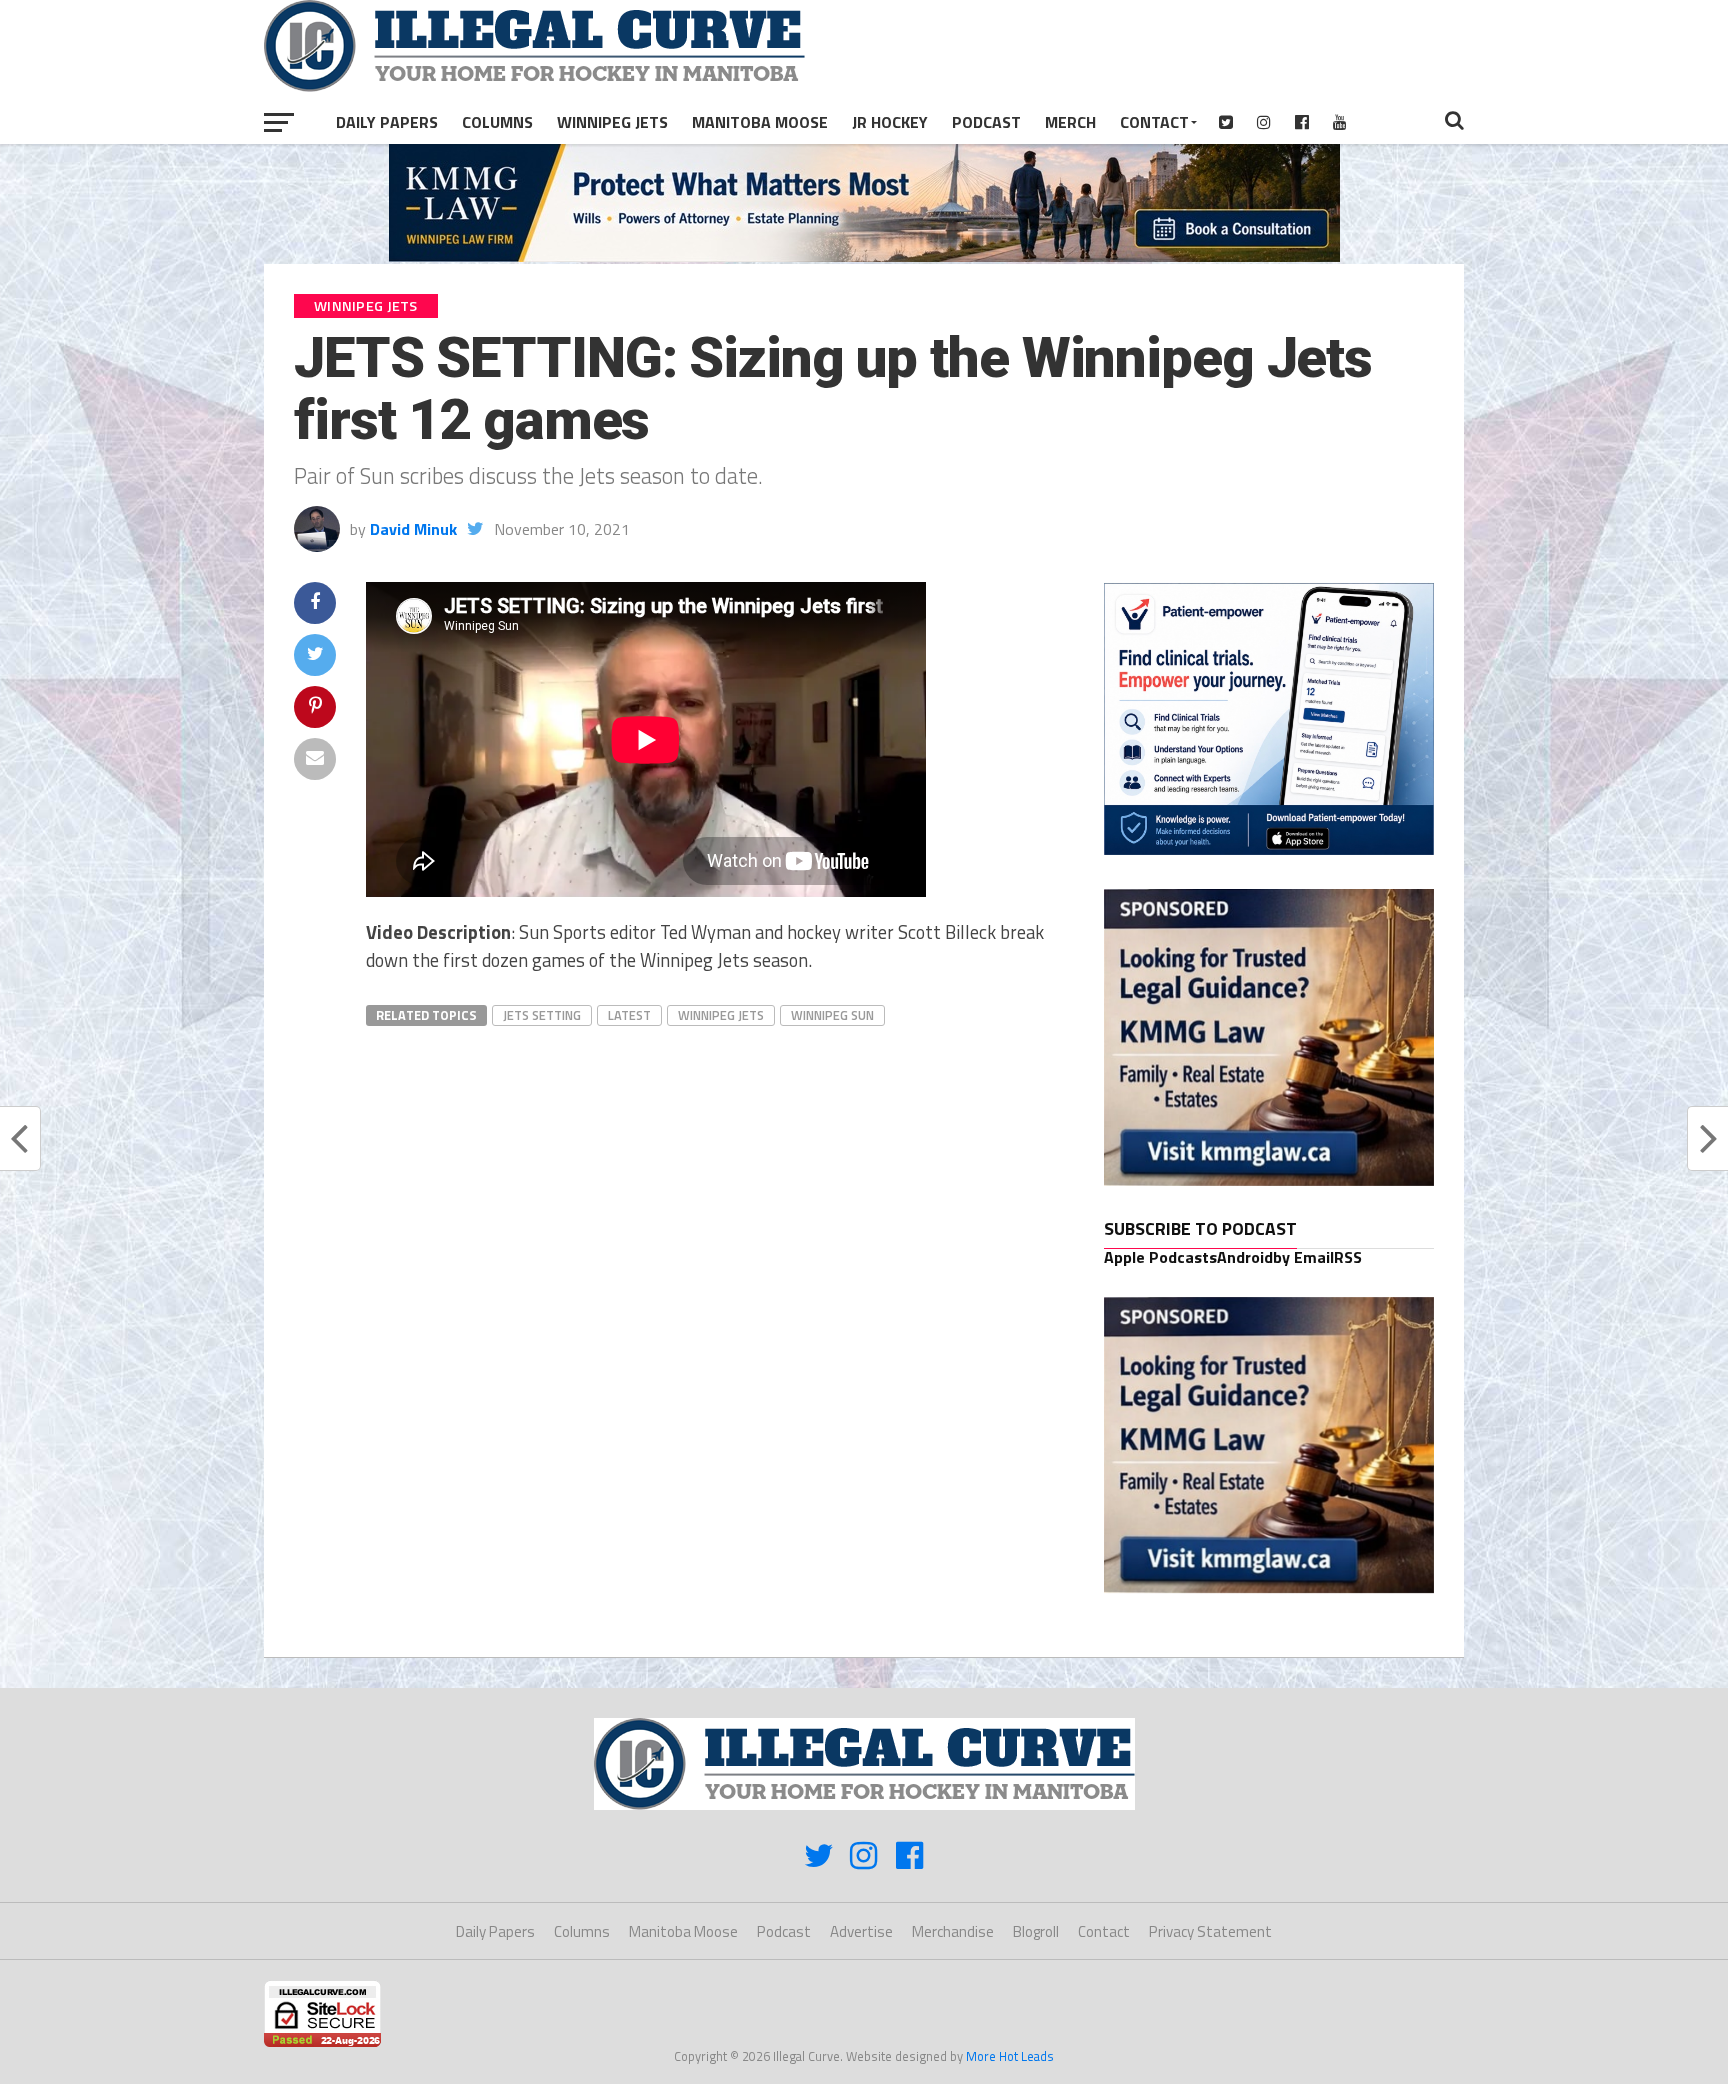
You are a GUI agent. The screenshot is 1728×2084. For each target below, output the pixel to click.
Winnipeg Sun (832, 1015)
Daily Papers (387, 122)
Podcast (986, 122)
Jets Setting (542, 1015)
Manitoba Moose (760, 122)
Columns (497, 122)
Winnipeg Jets (612, 122)
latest (629, 1015)
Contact (1154, 122)
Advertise (861, 1931)
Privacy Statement (1210, 1931)
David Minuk (413, 529)
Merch (1070, 122)
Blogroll (1036, 1931)
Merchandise (953, 1931)
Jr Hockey (890, 122)
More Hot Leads (1010, 2056)
